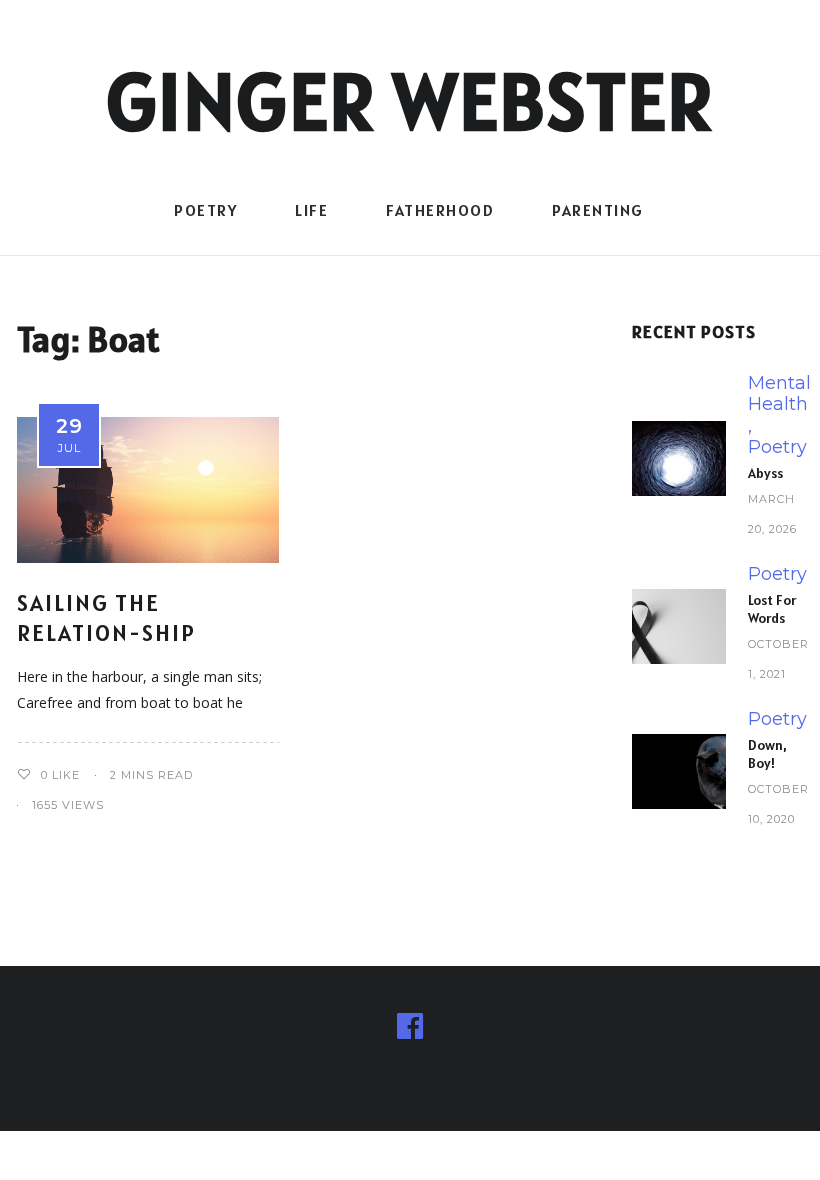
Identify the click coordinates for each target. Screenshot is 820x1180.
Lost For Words (772, 609)
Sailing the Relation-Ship (106, 617)
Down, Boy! (767, 754)
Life (311, 210)
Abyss (765, 473)
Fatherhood (440, 210)
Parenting (598, 210)
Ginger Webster (410, 101)
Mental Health (779, 394)
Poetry (205, 210)
